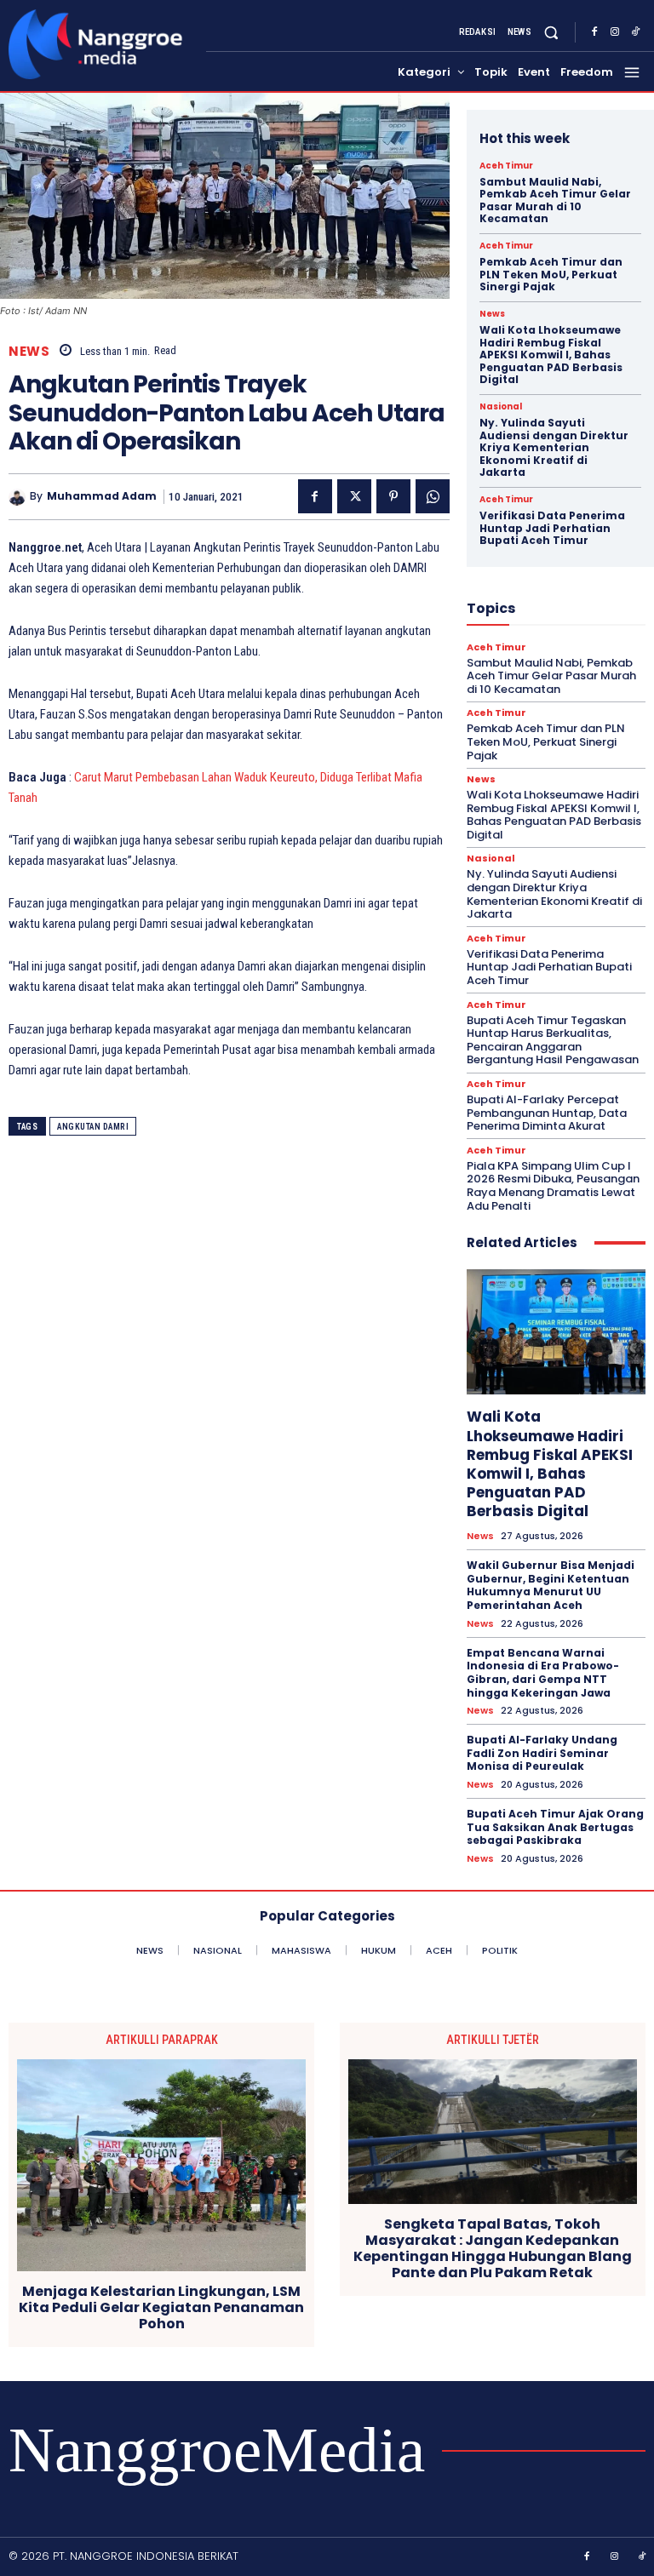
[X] (354, 496)
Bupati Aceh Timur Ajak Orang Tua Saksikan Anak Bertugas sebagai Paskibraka (555, 1827)
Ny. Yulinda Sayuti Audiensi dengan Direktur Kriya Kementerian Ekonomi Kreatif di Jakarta (554, 447)
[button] (551, 33)
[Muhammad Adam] (19, 497)
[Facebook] (594, 32)
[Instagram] (615, 32)
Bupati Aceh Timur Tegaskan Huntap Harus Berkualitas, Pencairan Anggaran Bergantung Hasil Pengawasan (553, 1040)
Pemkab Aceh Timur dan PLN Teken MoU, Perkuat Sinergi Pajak (551, 274)
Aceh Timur (506, 166)
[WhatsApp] (433, 496)
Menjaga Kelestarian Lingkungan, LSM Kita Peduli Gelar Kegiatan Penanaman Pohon (161, 2308)
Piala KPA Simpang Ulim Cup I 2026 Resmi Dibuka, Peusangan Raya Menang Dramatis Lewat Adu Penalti (553, 1186)
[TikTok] (635, 32)
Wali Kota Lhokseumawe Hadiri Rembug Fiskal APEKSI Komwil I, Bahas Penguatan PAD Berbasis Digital (551, 355)
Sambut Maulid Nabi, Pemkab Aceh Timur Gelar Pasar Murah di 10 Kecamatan (555, 200)
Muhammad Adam (102, 496)
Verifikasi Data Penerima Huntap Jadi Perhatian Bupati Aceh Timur (552, 528)
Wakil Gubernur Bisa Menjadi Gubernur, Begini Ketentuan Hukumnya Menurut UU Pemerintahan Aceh (551, 1585)
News (29, 351)
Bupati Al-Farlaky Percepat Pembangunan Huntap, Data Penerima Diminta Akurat (547, 1113)
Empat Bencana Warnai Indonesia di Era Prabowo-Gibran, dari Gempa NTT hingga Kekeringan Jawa (543, 1673)
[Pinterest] (393, 496)
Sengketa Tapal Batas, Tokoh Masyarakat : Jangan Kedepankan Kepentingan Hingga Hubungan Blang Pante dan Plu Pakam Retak (493, 2249)
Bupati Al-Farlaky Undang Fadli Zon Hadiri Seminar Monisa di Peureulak (542, 1753)
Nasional (501, 407)
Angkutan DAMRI (93, 1127)
